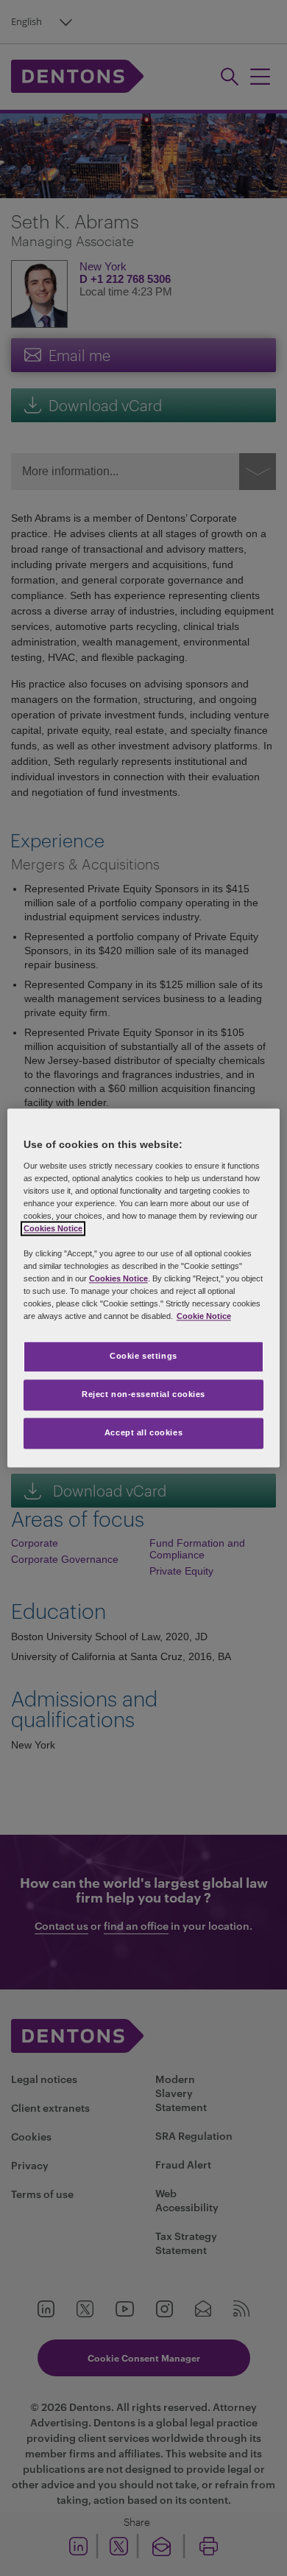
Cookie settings (143, 1357)
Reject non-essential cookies (143, 1395)
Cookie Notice (204, 1317)
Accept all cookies (143, 1433)
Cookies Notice (53, 1228)
